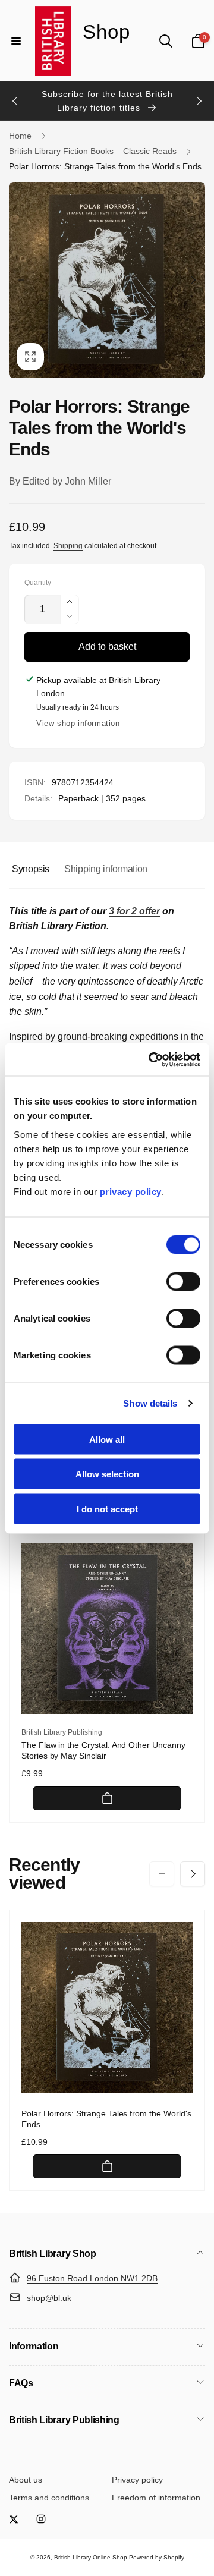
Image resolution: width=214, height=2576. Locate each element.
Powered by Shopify (157, 2557)
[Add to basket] (107, 1798)
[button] (16, 41)
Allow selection (107, 1474)
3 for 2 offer (134, 911)
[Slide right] (199, 101)
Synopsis (31, 869)
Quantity (38, 583)
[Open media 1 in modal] (107, 280)
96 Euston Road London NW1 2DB (92, 2278)
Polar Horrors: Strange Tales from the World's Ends (106, 2119)
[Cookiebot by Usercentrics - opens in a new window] (151, 1059)
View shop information (78, 723)
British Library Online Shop (91, 2557)
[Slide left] (15, 101)
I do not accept (107, 1509)
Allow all (107, 1439)
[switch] (183, 1281)
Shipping (68, 546)
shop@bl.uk (49, 2298)
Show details (150, 1403)
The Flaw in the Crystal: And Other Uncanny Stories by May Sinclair (103, 1750)
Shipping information (106, 869)
